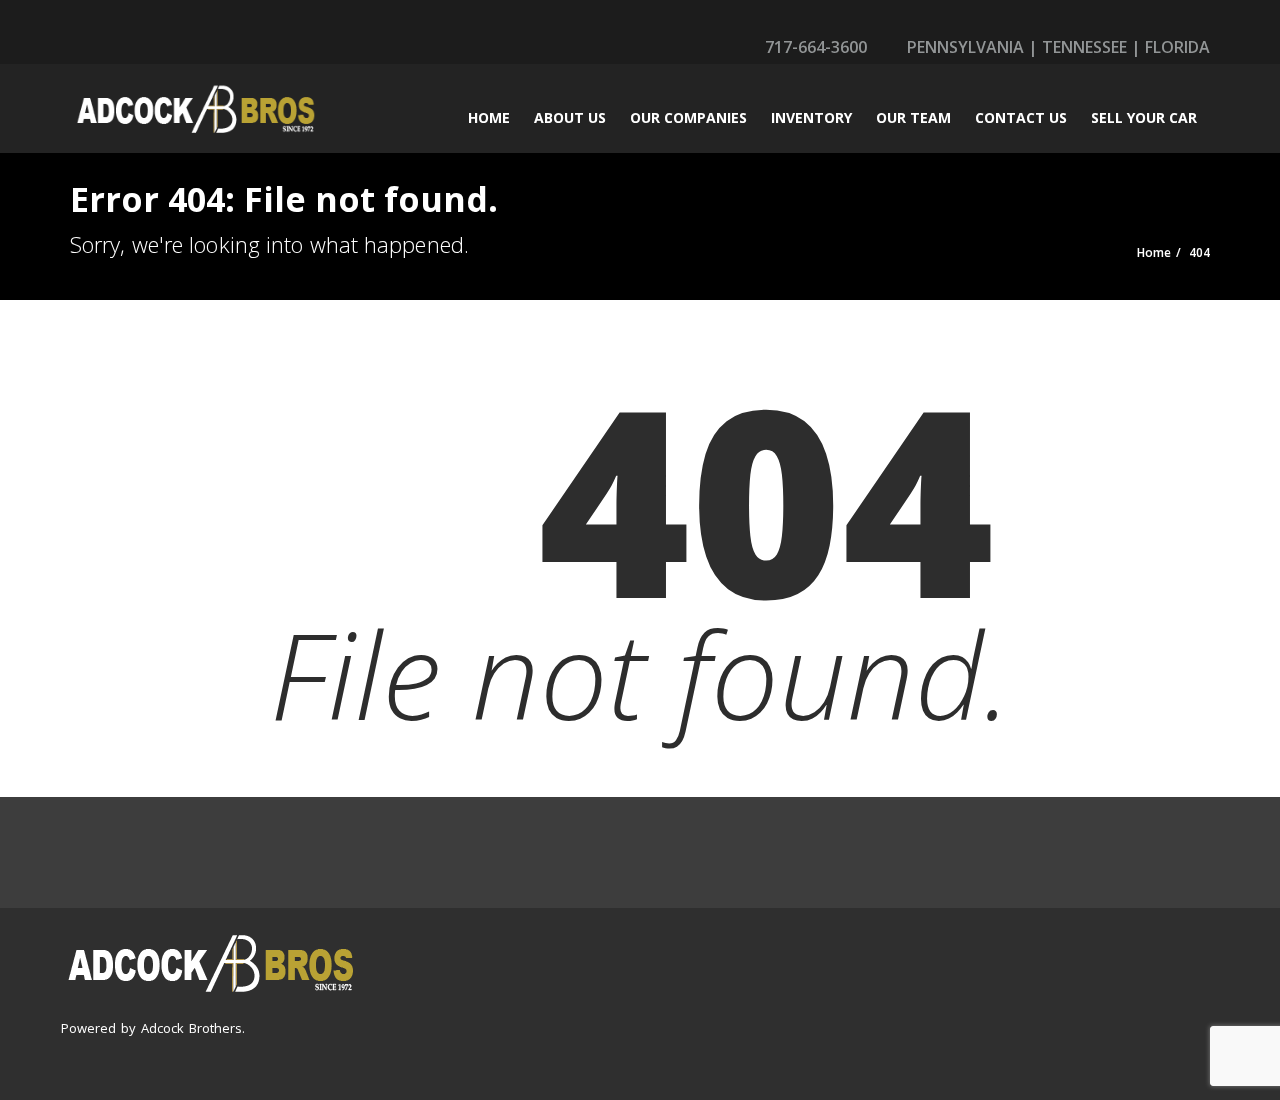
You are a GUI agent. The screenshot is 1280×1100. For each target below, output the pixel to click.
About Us (570, 117)
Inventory (811, 117)
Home (489, 117)
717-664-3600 (814, 47)
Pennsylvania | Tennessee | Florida (1056, 47)
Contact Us (1021, 117)
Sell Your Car (1144, 117)
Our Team (913, 117)
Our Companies (688, 117)
